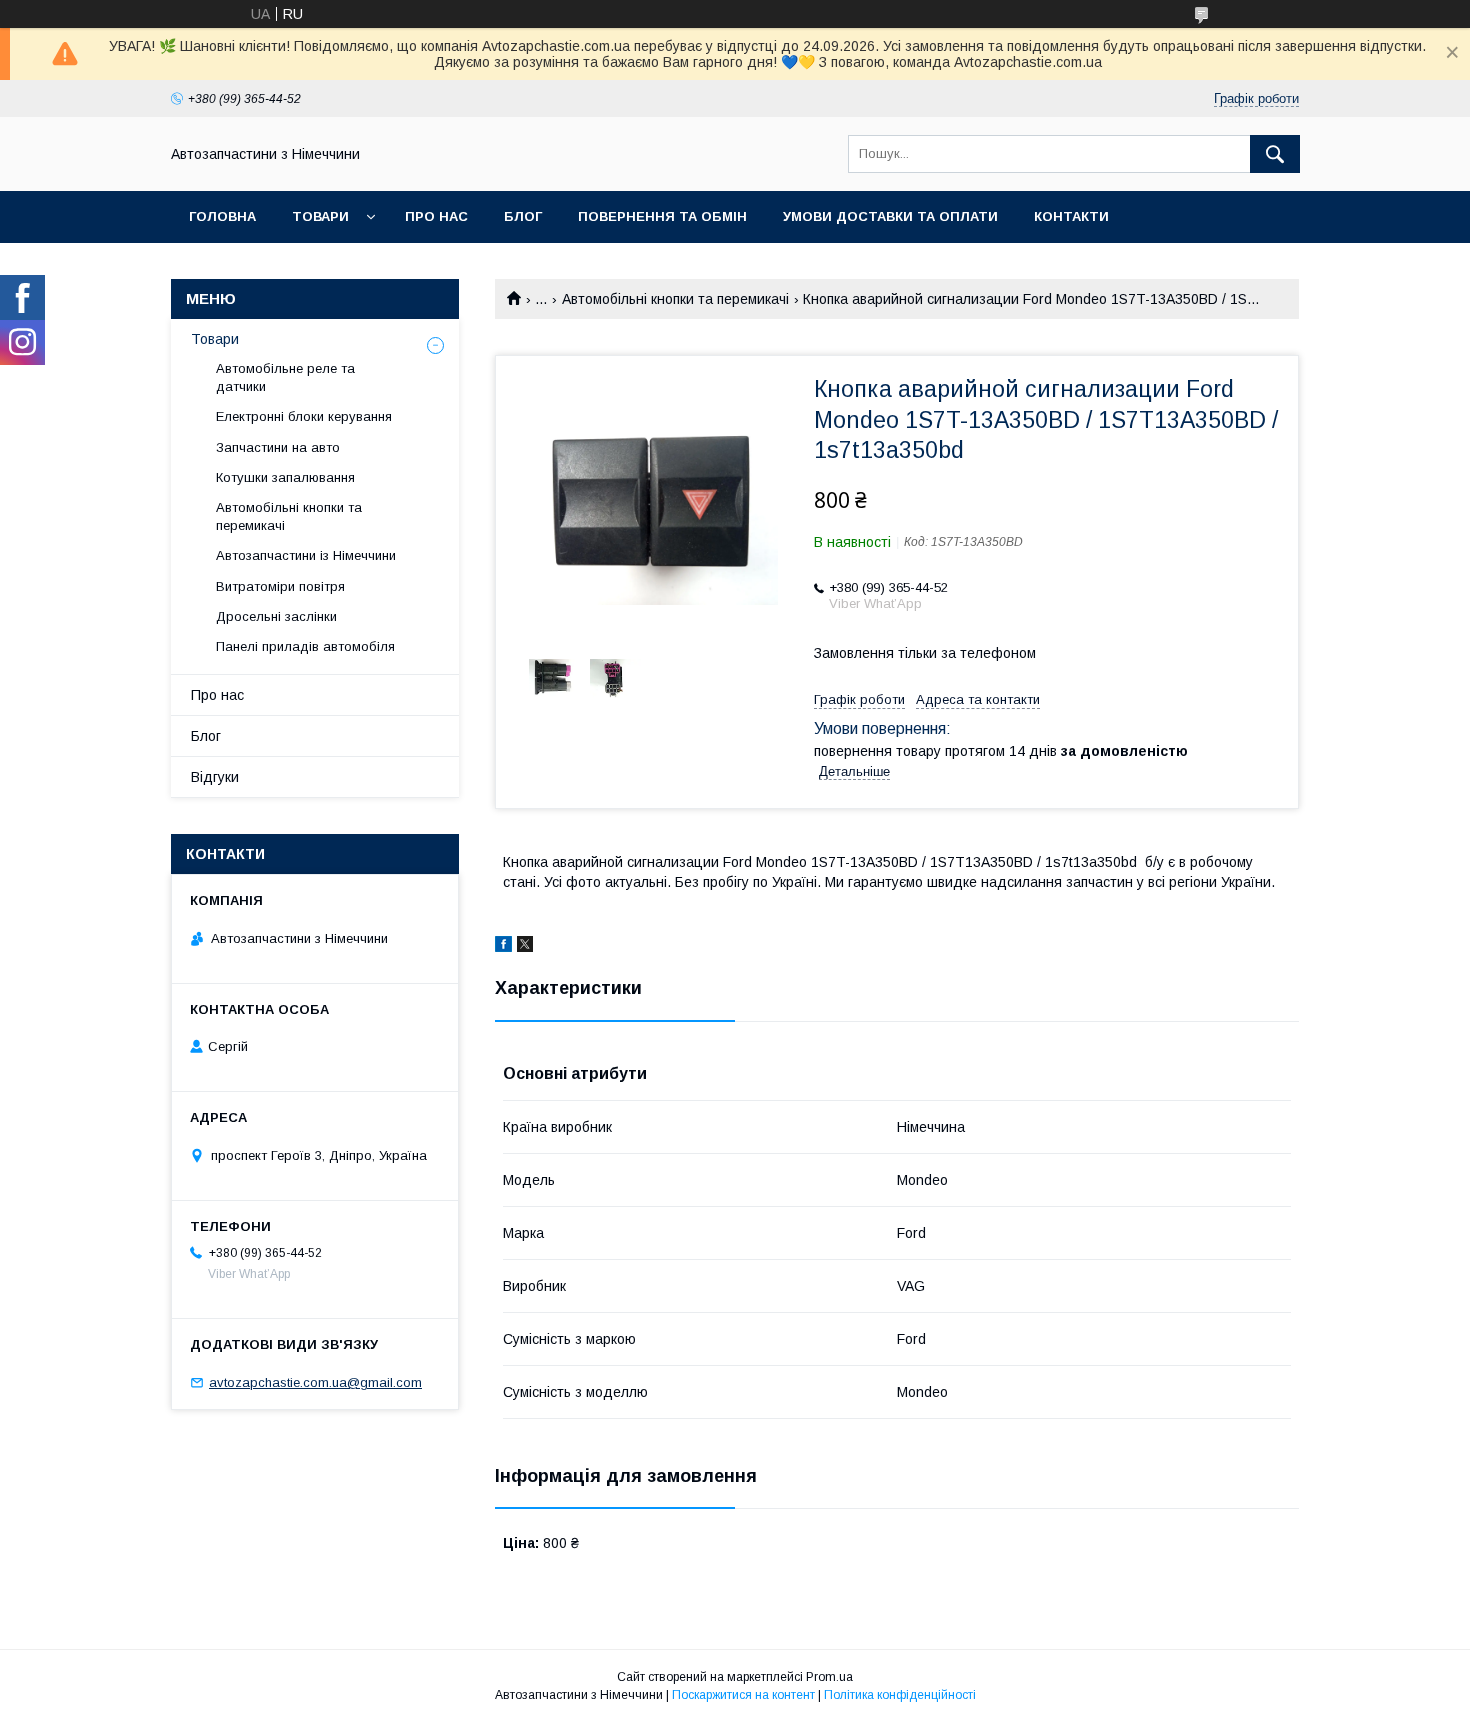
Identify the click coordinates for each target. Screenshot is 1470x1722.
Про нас (436, 216)
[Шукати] (1275, 154)
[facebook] (503, 947)
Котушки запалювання (285, 477)
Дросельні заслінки (276, 616)
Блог (523, 216)
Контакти (1071, 216)
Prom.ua (829, 1677)
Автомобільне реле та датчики (285, 377)
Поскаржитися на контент (743, 1695)
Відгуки (215, 777)
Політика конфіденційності (900, 1695)
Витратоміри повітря (280, 586)
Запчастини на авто (278, 447)
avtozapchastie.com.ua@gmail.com (315, 1382)
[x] (525, 947)
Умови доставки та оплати (890, 216)
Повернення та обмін (662, 216)
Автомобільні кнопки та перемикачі (675, 299)
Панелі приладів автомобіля (305, 646)
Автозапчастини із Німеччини (306, 555)
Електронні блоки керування (304, 416)
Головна (222, 216)
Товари (320, 216)
